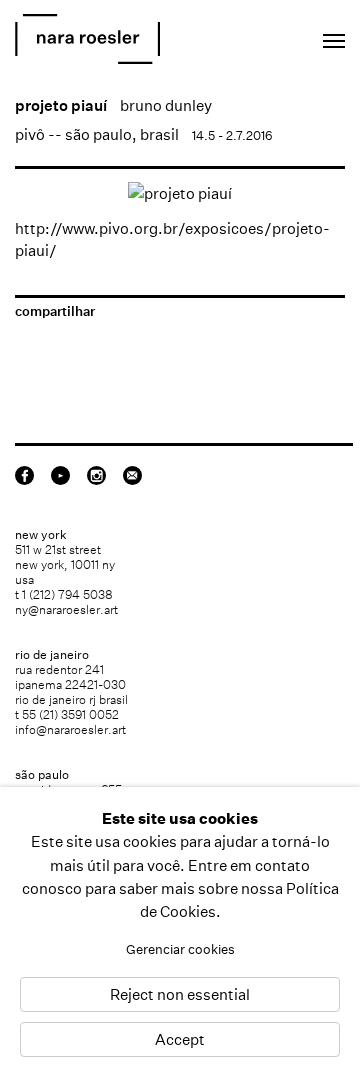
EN (244, 35)
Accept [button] (180, 1039)
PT (271, 35)
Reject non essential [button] (180, 994)
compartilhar (55, 311)
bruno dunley (166, 105)
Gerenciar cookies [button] (180, 949)
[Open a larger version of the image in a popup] (180, 193)
